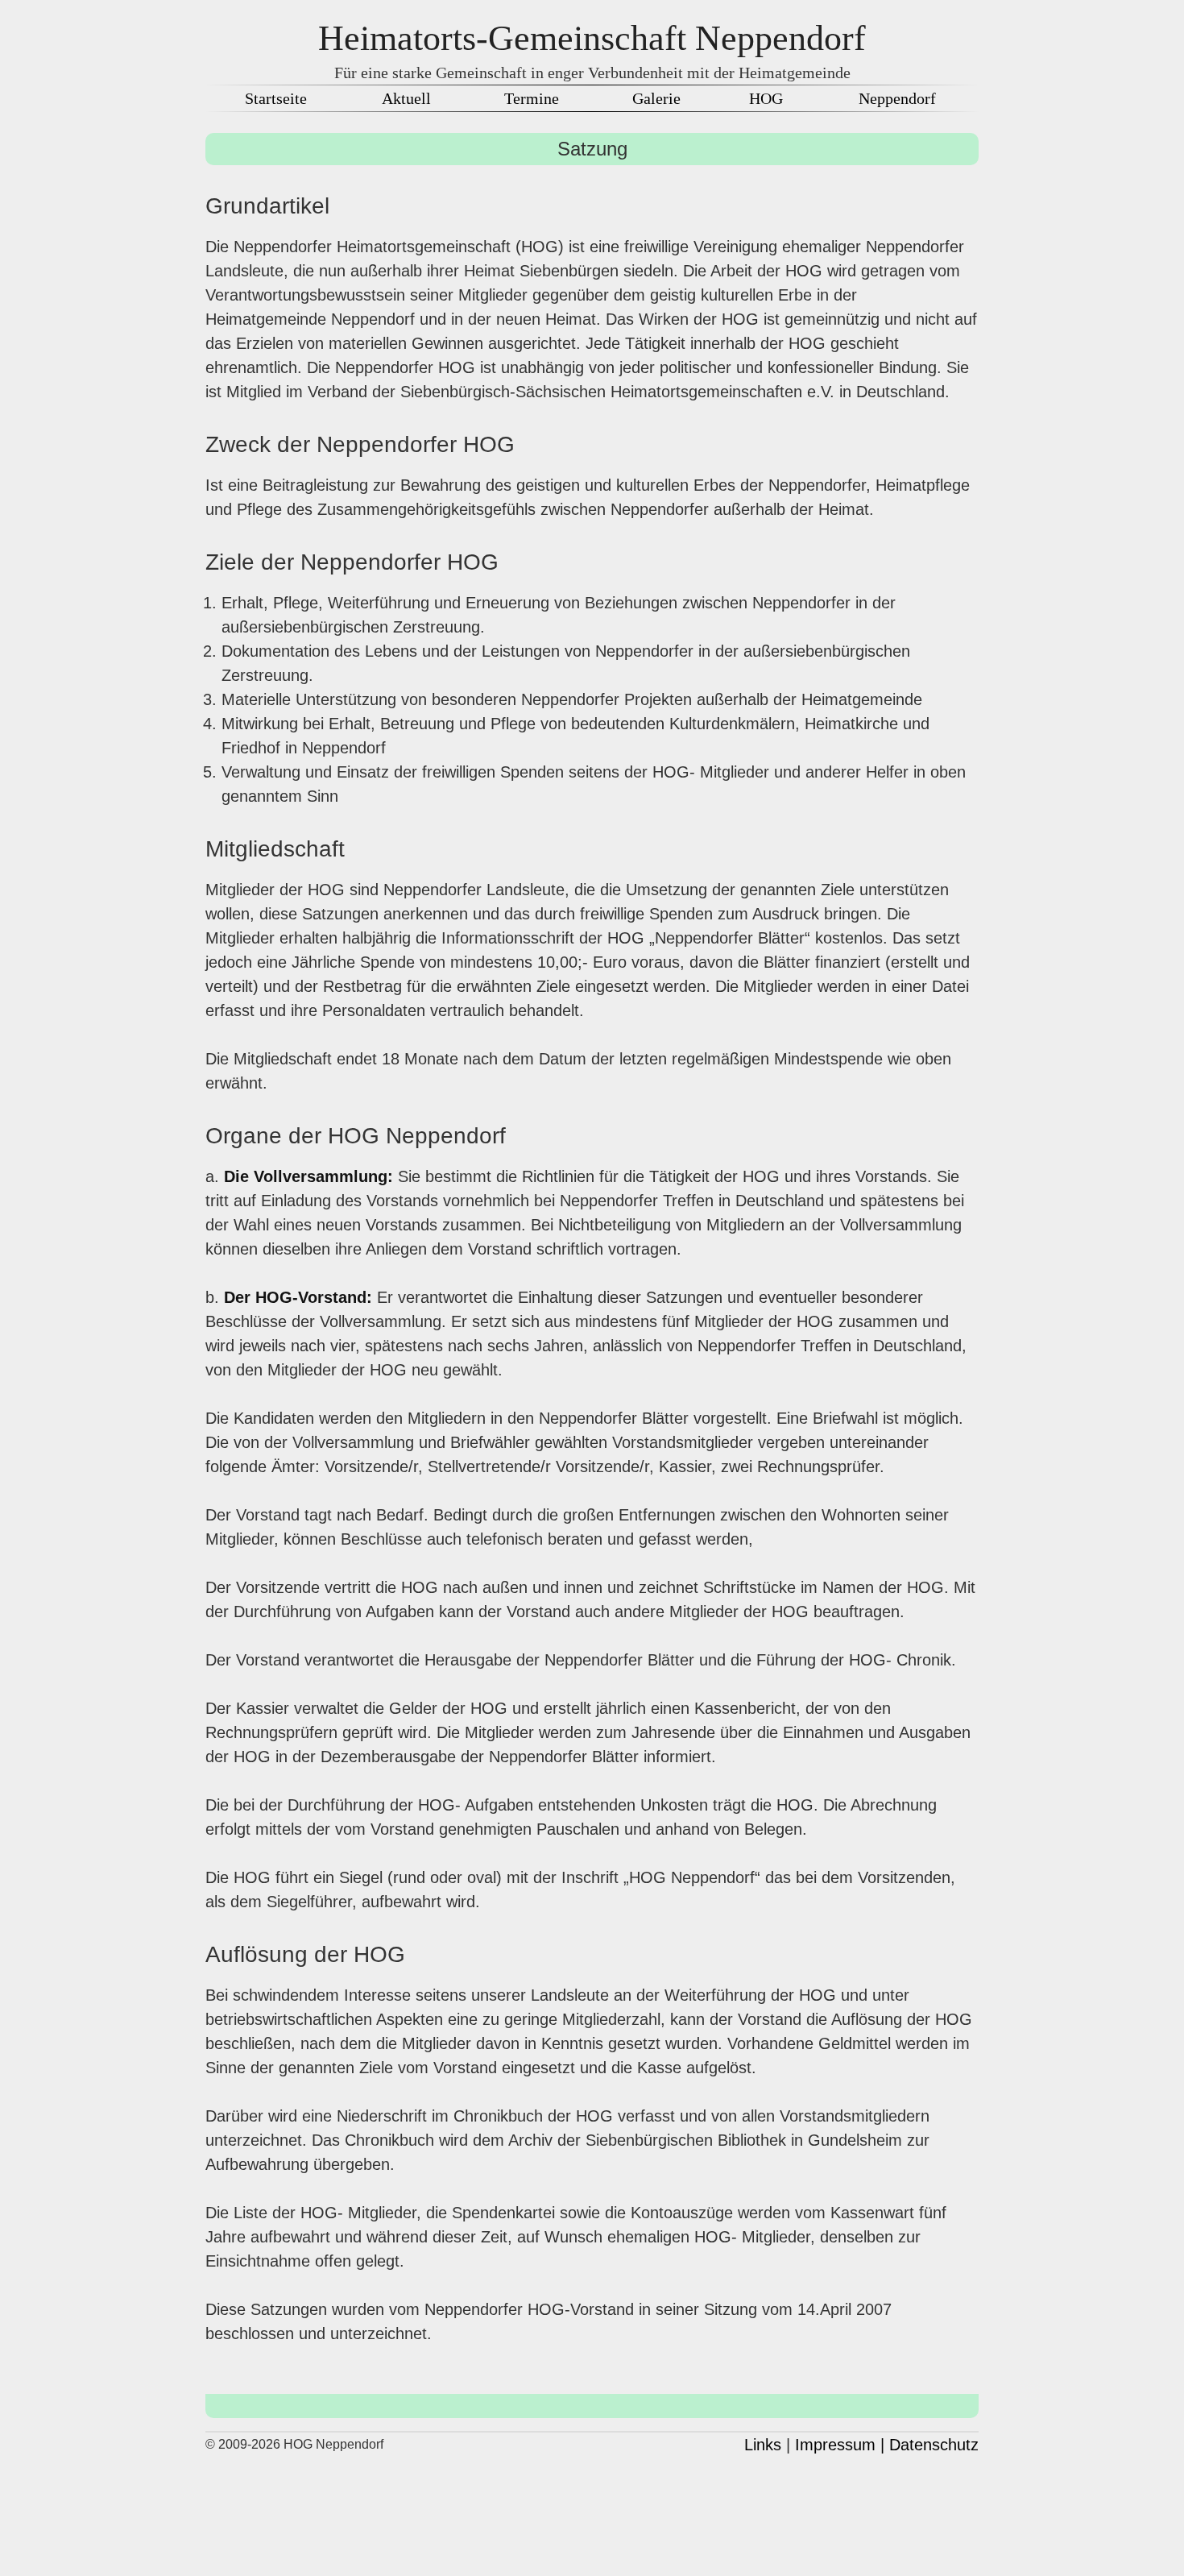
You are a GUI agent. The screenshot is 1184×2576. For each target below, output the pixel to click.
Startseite (276, 98)
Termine (532, 98)
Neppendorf (897, 98)
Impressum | (840, 2445)
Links (763, 2445)
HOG (766, 98)
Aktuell (406, 98)
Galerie (656, 98)
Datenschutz (934, 2445)
